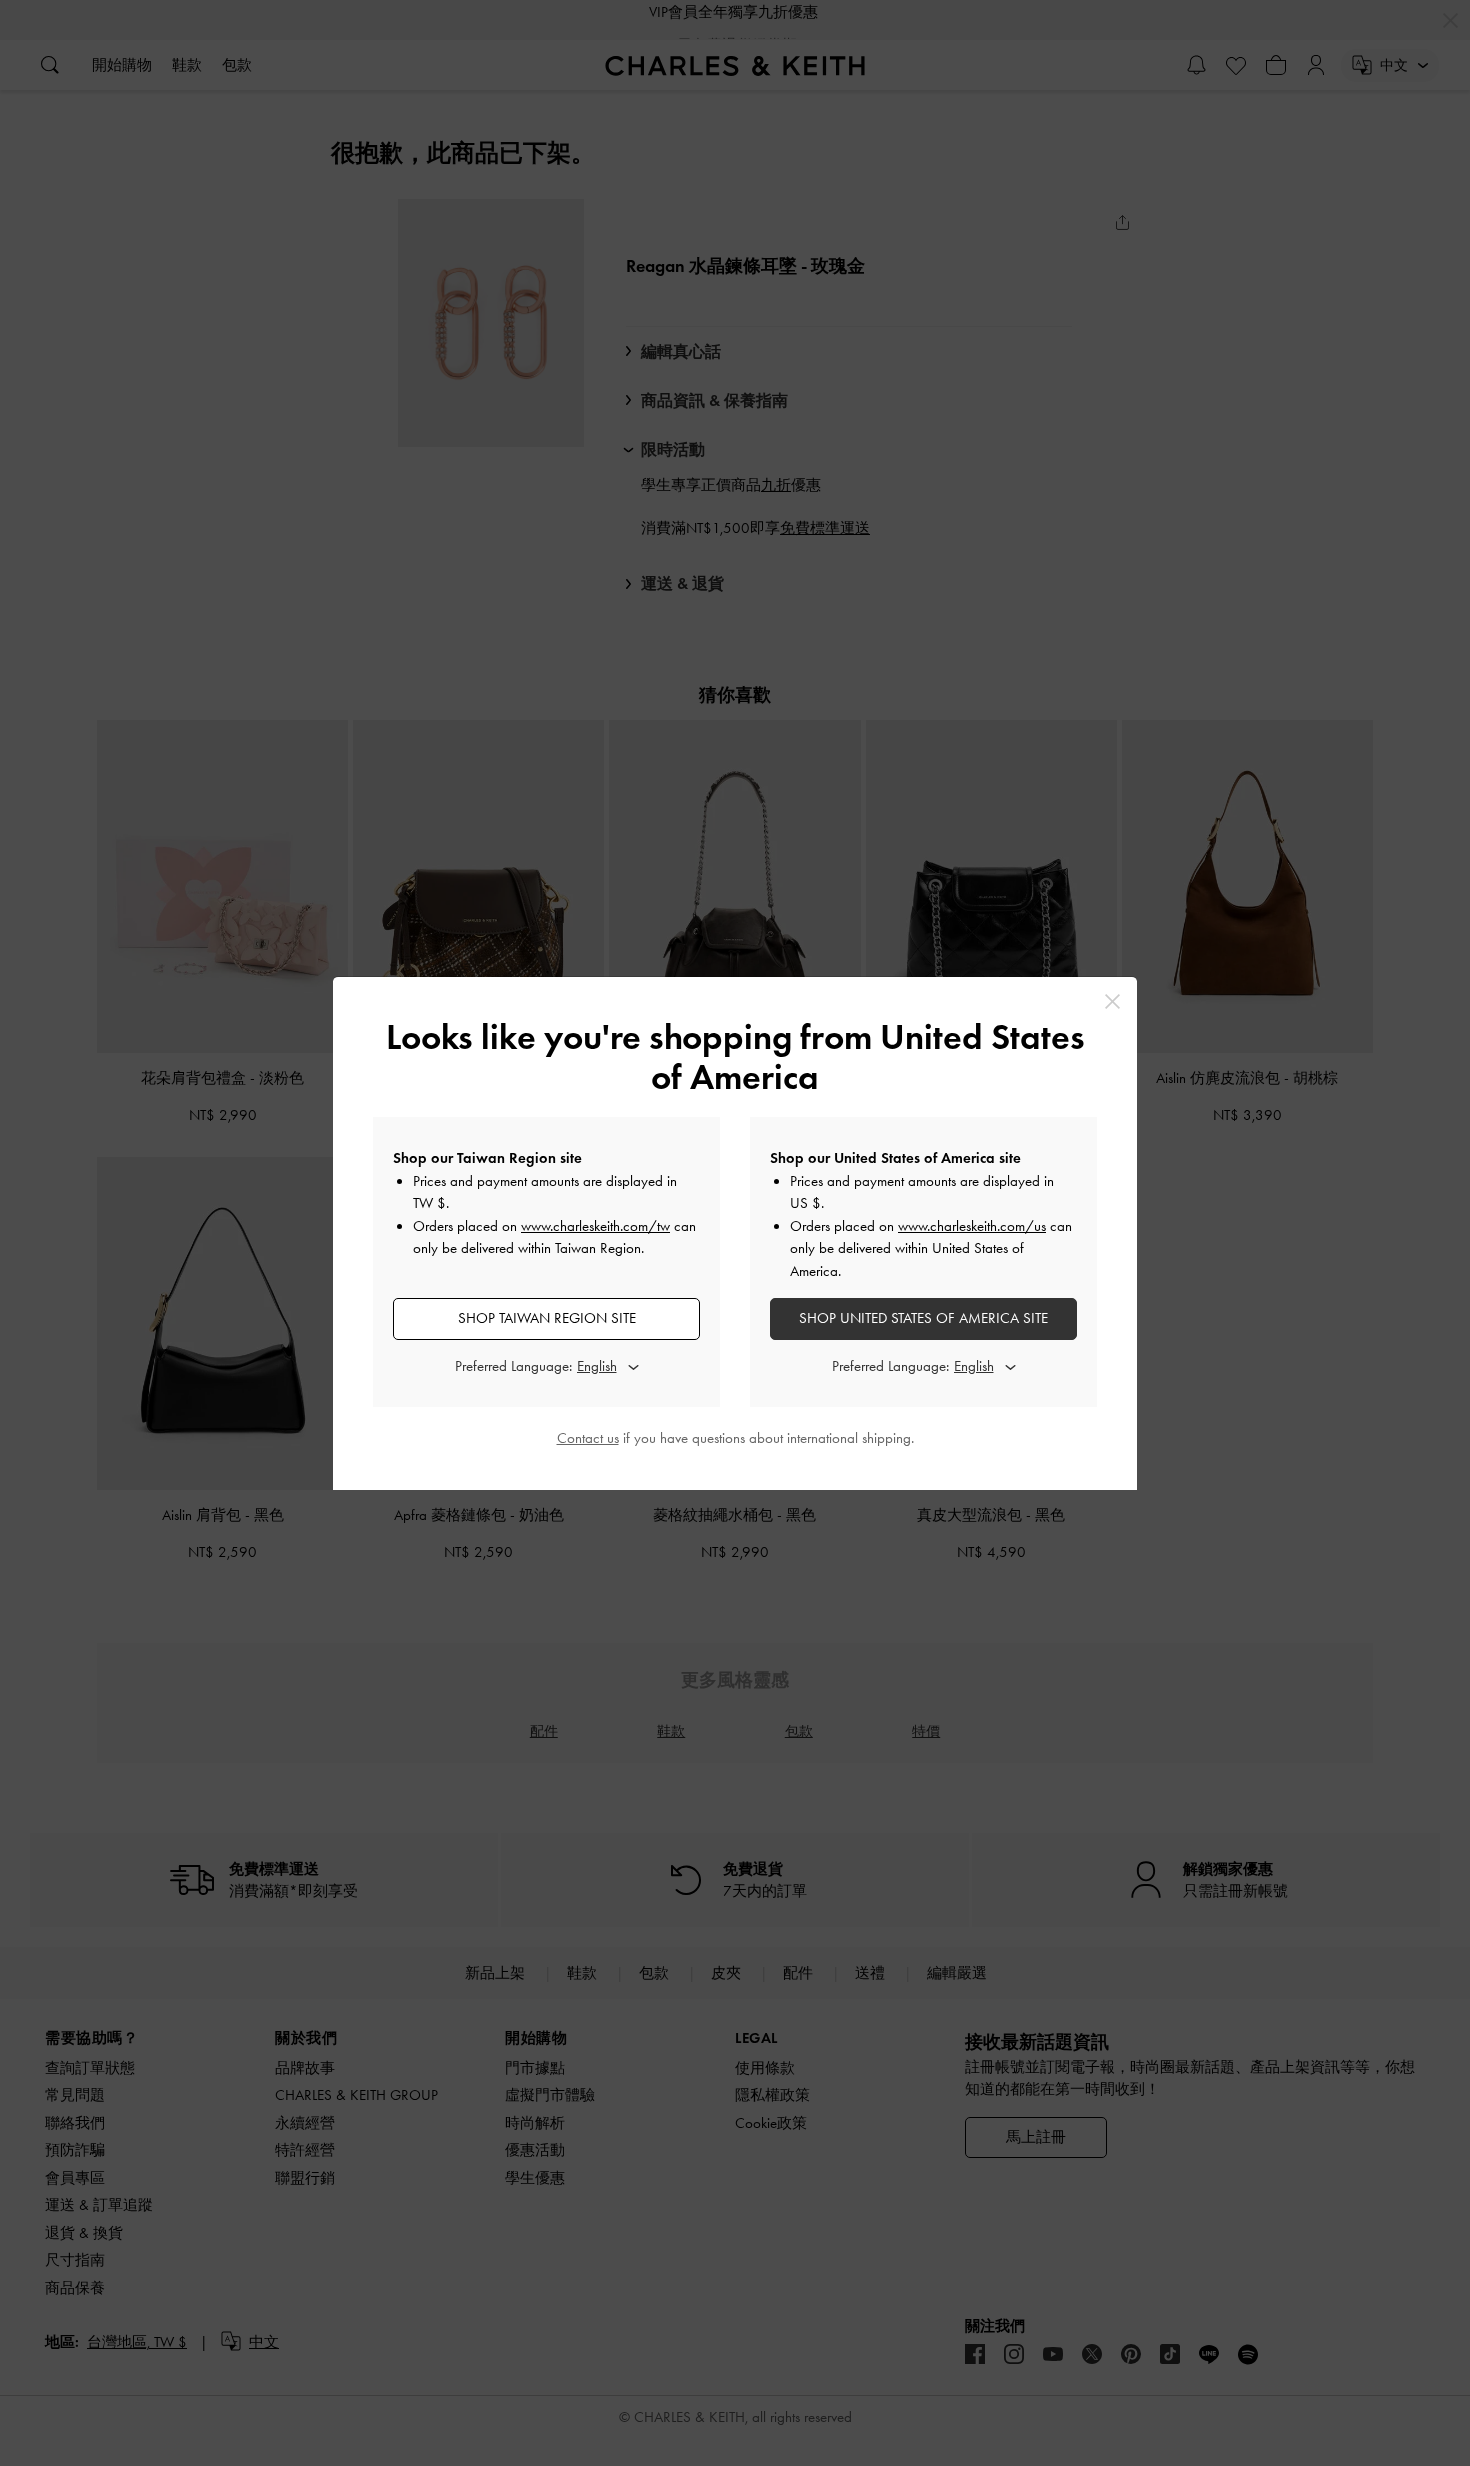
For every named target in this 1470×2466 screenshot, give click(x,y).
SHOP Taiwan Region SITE (547, 1318)
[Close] (1112, 1001)
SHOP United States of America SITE (923, 1318)
